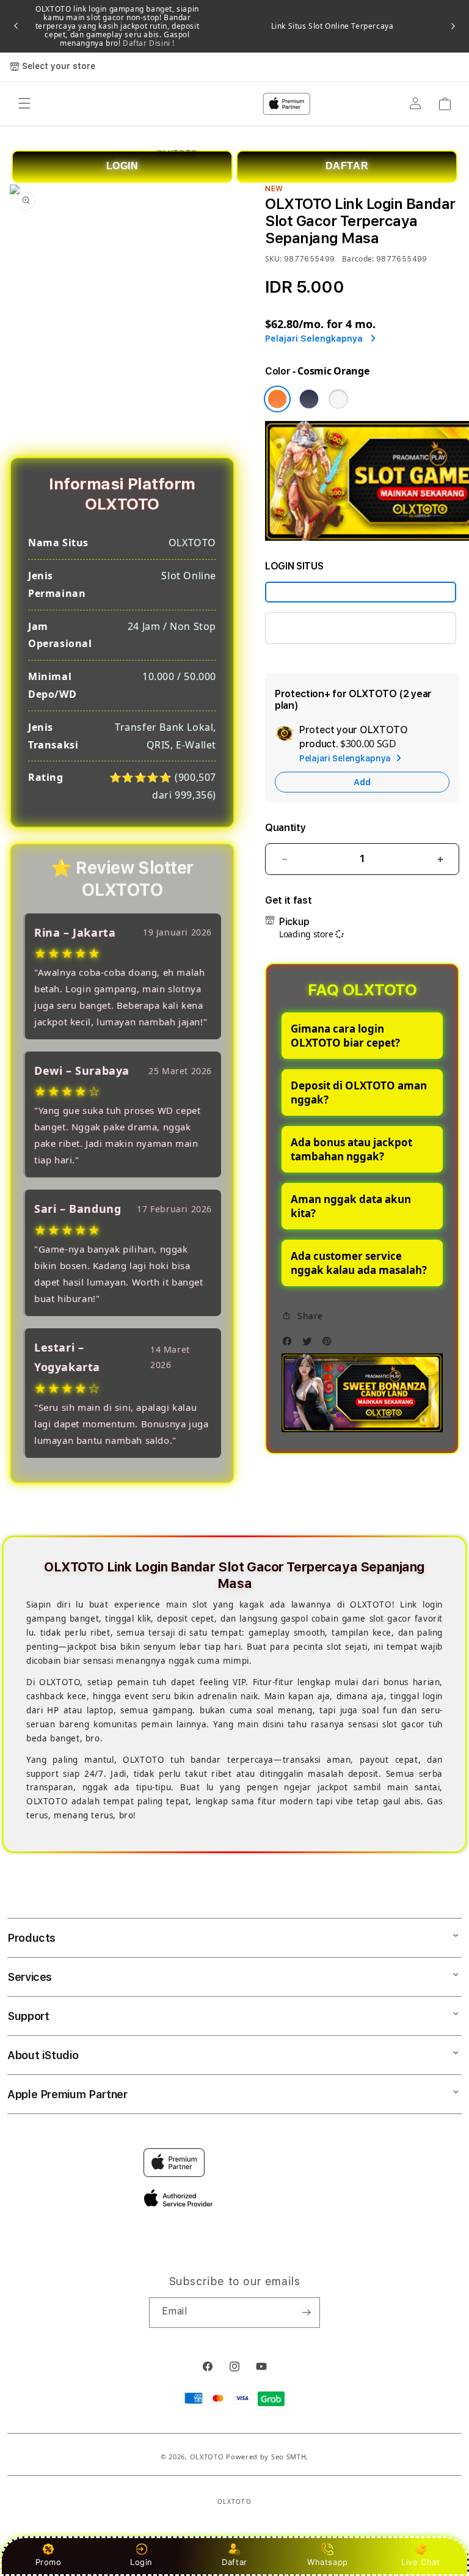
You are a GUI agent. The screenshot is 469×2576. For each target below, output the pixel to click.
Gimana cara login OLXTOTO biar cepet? (345, 1036)
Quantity (285, 828)
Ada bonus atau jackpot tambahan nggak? (351, 1149)
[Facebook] (290, 1345)
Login (141, 2562)
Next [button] (453, 26)
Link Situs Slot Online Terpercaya (333, 26)
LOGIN (122, 166)
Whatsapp (328, 2562)
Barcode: (358, 259)
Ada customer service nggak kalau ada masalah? (359, 1263)
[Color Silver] (338, 399)
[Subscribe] (306, 2313)
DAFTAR (347, 166)
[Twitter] (310, 1345)
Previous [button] (16, 26)
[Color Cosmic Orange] (277, 399)
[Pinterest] (330, 1345)
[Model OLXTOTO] (361, 592)
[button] (302, 1316)
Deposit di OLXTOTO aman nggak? (359, 1092)
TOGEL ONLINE (312, 628)
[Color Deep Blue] (309, 399)
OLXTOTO (207, 2457)
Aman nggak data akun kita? (351, 1206)
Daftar (234, 2562)
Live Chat (420, 2562)
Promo (49, 2562)
